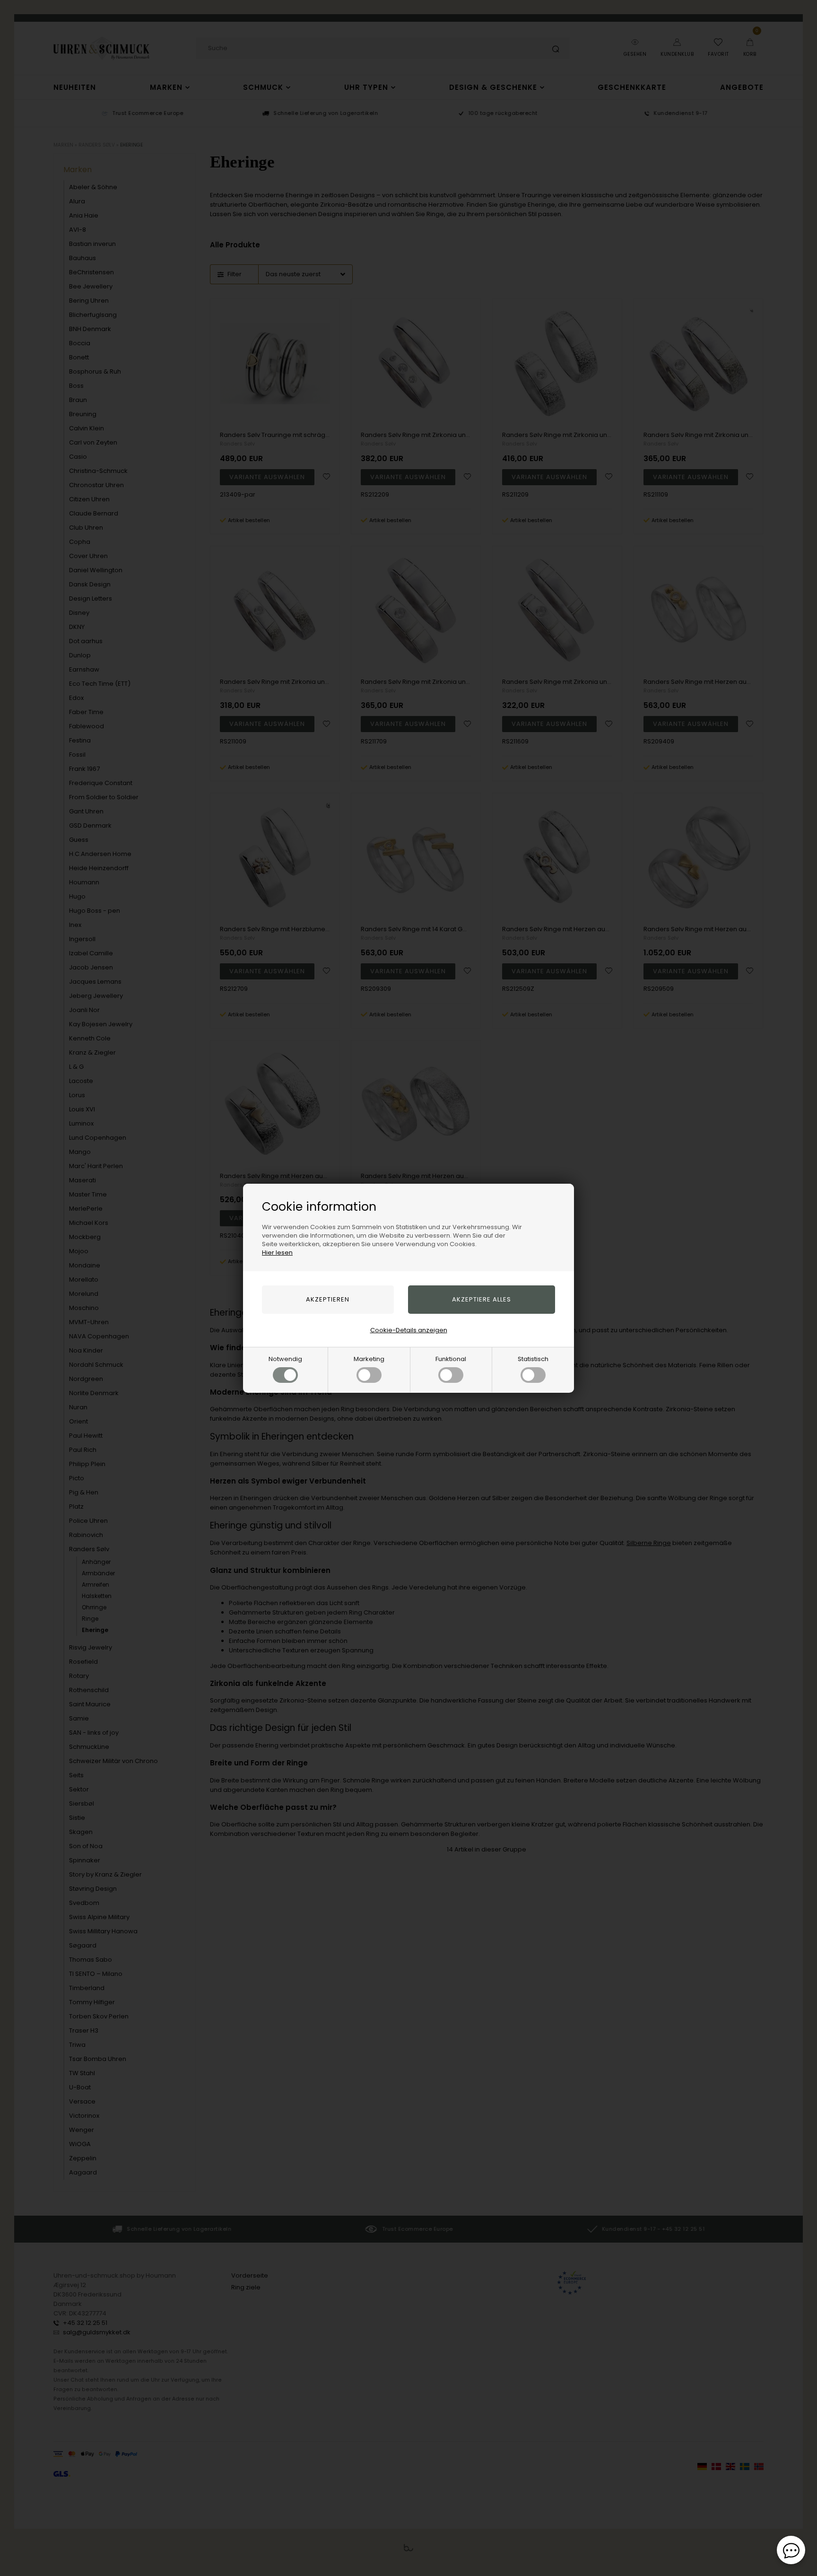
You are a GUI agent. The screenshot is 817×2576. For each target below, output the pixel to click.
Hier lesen (277, 1253)
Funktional (451, 1359)
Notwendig (285, 1359)
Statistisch (533, 1359)
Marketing (369, 1359)
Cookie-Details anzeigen (409, 1330)
